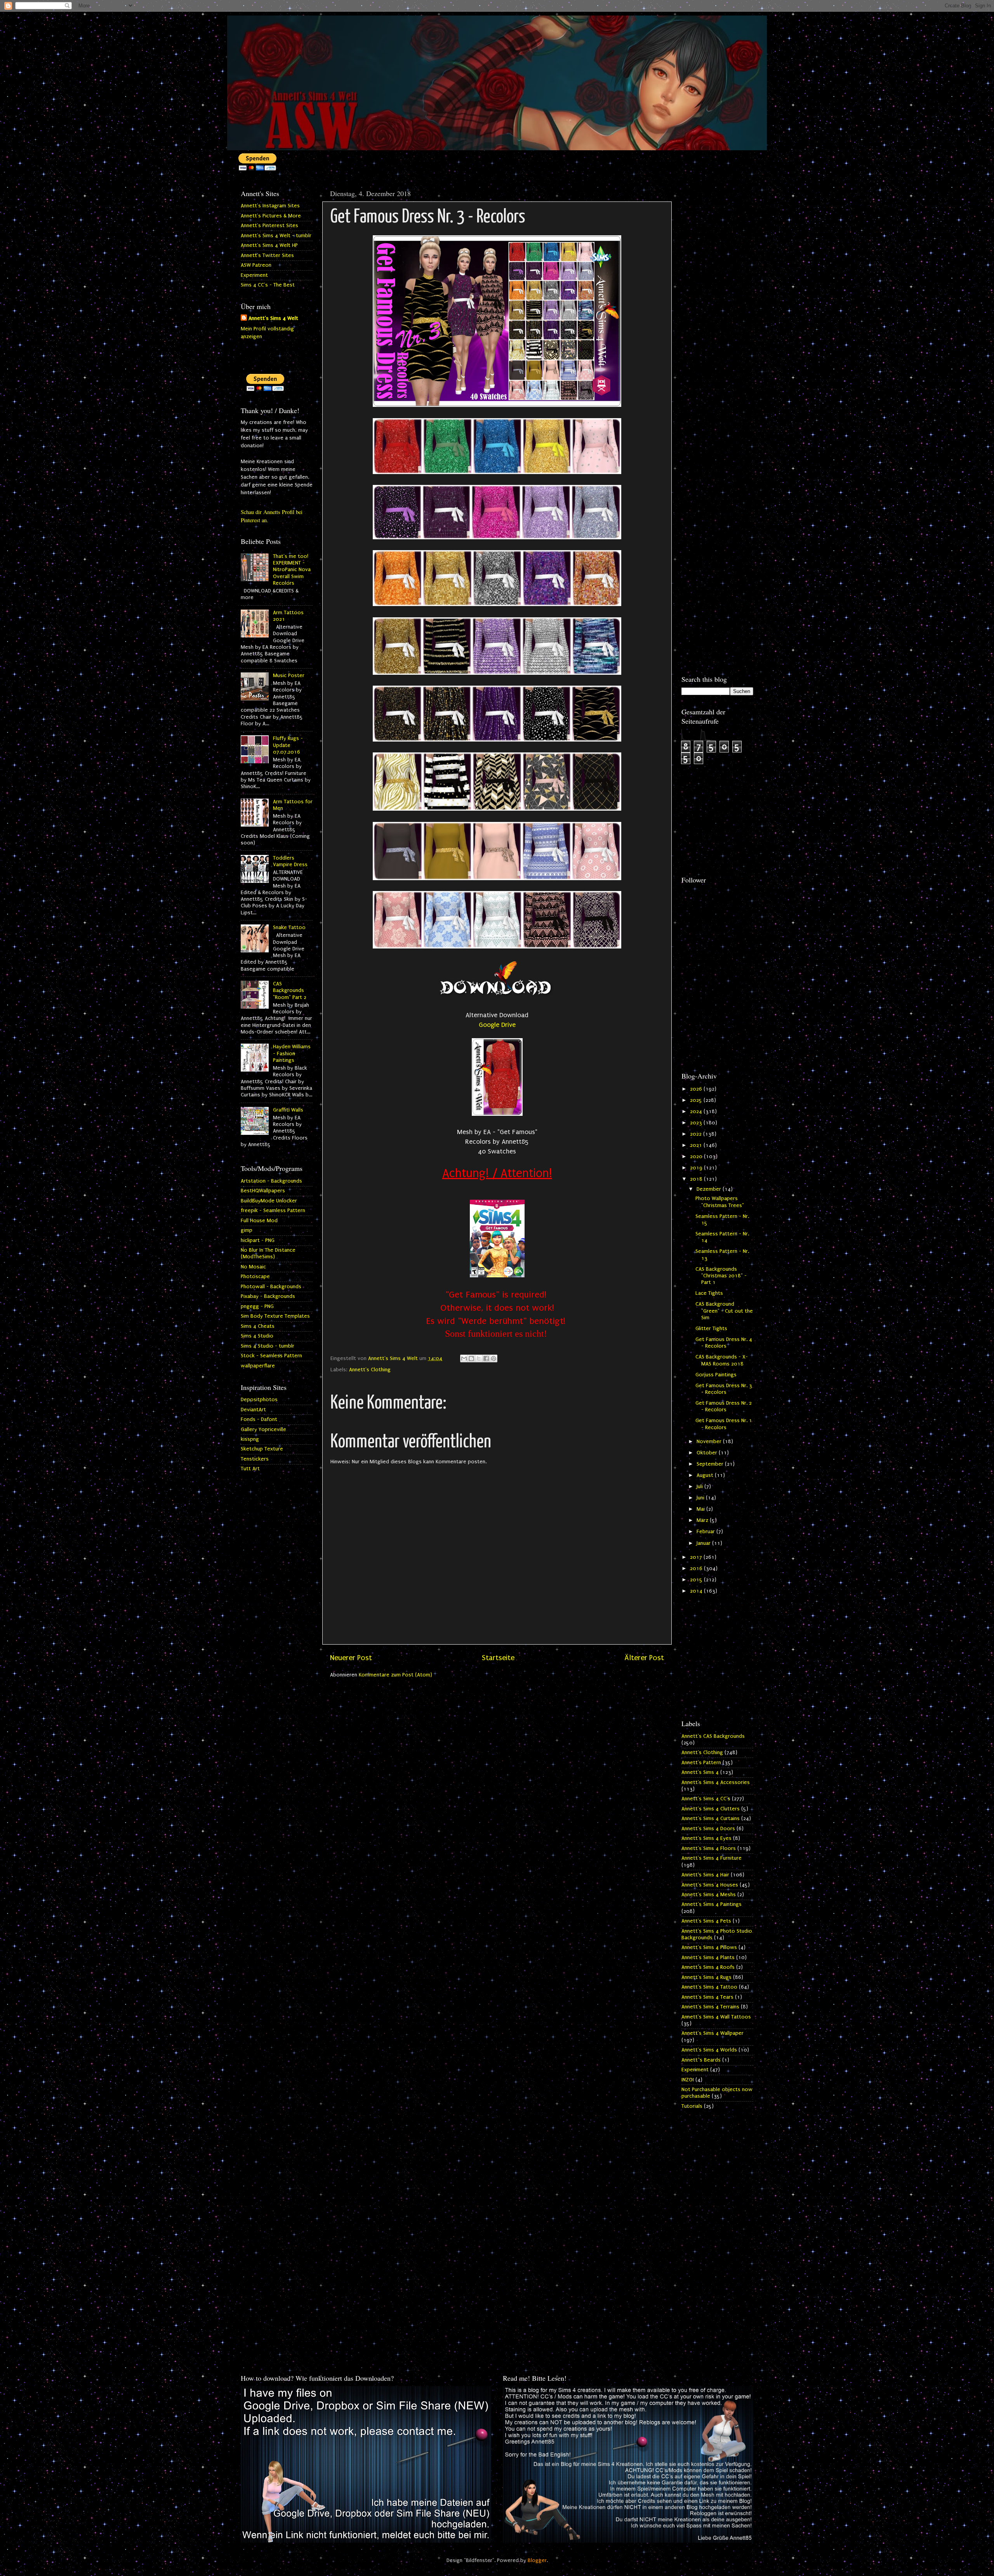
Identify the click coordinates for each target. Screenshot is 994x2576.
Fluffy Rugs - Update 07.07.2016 (288, 745)
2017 (697, 1557)
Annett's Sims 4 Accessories (716, 1782)
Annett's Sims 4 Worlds (709, 2050)
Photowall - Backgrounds (271, 1287)
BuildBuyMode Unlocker (269, 1201)
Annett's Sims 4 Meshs (709, 1895)
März (703, 1520)
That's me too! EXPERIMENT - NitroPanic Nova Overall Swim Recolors (292, 570)
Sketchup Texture (262, 1449)
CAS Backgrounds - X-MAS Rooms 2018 (722, 1360)
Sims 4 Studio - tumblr (268, 1346)
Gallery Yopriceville (263, 1430)
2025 (697, 1100)
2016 (697, 1569)
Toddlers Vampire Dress (290, 861)
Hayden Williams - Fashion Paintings (292, 1054)
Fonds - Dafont (259, 1419)
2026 (697, 1089)
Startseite (498, 1658)
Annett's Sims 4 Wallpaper (712, 2033)
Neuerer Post (351, 1658)
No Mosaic (253, 1267)
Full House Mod (259, 1221)
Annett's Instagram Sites (270, 206)
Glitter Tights (711, 1329)
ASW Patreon (256, 265)
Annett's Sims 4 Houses (710, 1885)
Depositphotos (259, 1400)
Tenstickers (255, 1459)
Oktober (708, 1453)
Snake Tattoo (289, 928)
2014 (697, 1591)
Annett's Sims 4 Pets (706, 1921)
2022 (697, 1134)
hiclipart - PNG (258, 1240)
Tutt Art (250, 1469)
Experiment (254, 275)
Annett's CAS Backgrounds (713, 1736)
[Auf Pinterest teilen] (494, 1358)
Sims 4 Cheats (258, 1326)
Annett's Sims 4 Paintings (712, 1904)
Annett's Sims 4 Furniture (712, 1858)
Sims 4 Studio (257, 1336)
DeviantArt (253, 1410)
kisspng (250, 1439)
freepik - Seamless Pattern (273, 1211)
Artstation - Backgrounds (271, 1181)
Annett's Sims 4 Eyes (706, 1838)
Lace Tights (709, 1293)
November (710, 1442)
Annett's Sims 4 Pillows (709, 1947)
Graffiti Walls (288, 1110)
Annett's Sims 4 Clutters (711, 1809)
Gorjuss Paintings (716, 1375)
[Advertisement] (717, 302)
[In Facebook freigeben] (486, 1358)
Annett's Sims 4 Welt (273, 318)
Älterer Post (644, 1658)
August (706, 1475)
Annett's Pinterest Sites (269, 226)
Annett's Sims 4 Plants (708, 1958)
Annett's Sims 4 (700, 1772)
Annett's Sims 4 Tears (707, 1997)
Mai (701, 1509)
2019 (697, 1168)
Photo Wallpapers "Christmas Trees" (720, 1202)
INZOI (688, 2080)
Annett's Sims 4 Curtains (711, 1819)
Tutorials (692, 2106)
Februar (706, 1532)
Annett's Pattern (701, 1763)
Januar (704, 1543)
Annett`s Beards (701, 2060)
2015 (697, 1580)
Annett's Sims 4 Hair (705, 1875)
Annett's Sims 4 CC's (706, 1799)
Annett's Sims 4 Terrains (710, 2007)
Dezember (710, 1189)
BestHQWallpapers (263, 1191)
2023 (697, 1123)
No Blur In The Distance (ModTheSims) (268, 1253)
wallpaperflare (258, 1366)
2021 (697, 1145)
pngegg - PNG (257, 1306)
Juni (701, 1498)
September (711, 1464)
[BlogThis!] (471, 1358)
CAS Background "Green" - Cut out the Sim (724, 1311)
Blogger (537, 2560)
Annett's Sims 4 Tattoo (709, 1987)
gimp (247, 1230)
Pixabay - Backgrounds (268, 1296)
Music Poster (289, 676)
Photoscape (255, 1277)
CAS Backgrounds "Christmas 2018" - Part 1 (721, 1276)
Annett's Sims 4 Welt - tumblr (276, 236)
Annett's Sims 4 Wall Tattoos (716, 2017)
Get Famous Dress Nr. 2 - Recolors (724, 1406)
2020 (697, 1157)
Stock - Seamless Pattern (271, 1356)
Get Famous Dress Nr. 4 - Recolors (724, 1343)
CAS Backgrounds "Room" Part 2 (290, 991)
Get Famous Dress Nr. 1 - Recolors (724, 1424)
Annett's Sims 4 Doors (708, 1829)
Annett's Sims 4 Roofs (708, 1967)
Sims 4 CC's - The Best (268, 285)
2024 (697, 1112)
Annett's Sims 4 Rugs (706, 1977)
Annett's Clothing (370, 1370)
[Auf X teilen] (479, 1358)
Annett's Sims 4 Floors (709, 1848)
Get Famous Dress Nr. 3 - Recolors (724, 1389)
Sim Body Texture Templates (275, 1316)
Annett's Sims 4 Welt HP (269, 245)
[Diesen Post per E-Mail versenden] (464, 1358)
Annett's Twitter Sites (267, 255)
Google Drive (497, 1025)
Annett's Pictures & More (271, 216)
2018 (697, 1179)
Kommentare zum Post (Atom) (395, 1675)
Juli (700, 1487)
